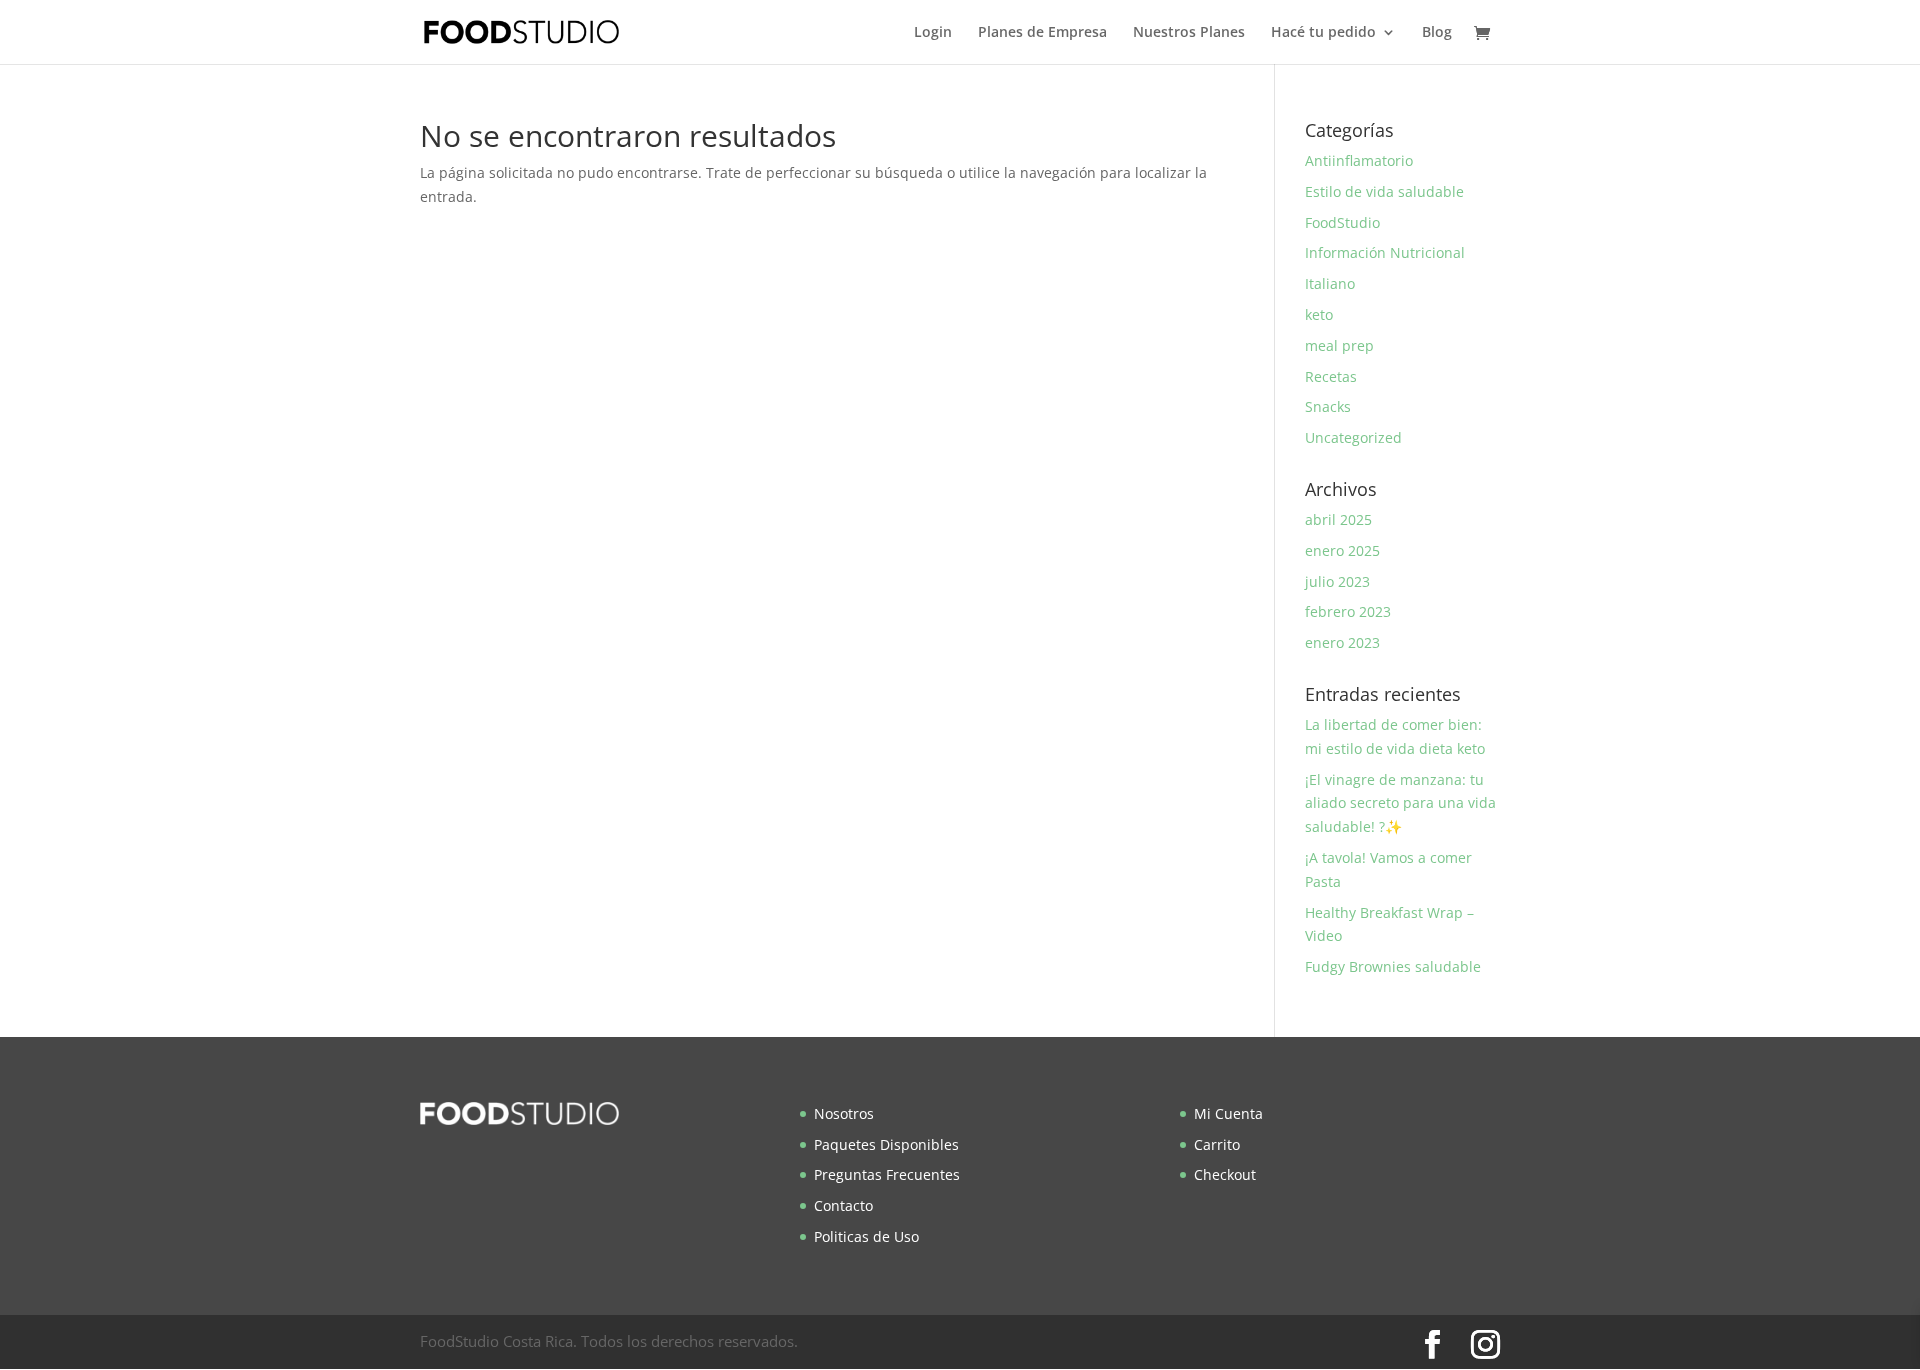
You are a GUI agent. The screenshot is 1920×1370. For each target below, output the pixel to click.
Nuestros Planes (1189, 33)
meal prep (1339, 345)
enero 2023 (1342, 642)
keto (1319, 314)
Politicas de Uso (866, 1236)
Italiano (1330, 283)
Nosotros (844, 1113)
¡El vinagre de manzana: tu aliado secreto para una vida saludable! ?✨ (1400, 803)
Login (933, 33)
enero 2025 (1342, 550)
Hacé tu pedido (1323, 33)
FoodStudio (1342, 222)
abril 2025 (1338, 519)
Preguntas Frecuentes (887, 1174)
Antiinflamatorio (1359, 160)
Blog (1437, 33)
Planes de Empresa (1042, 33)
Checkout (1225, 1174)
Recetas (1331, 376)
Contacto (843, 1205)
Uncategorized (1353, 437)
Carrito (1217, 1144)
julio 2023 (1337, 581)
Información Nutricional (1385, 252)
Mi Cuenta (1228, 1113)
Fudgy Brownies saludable (1393, 966)
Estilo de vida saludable (1384, 191)
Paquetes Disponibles (886, 1144)
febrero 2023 (1348, 611)
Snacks (1328, 406)
